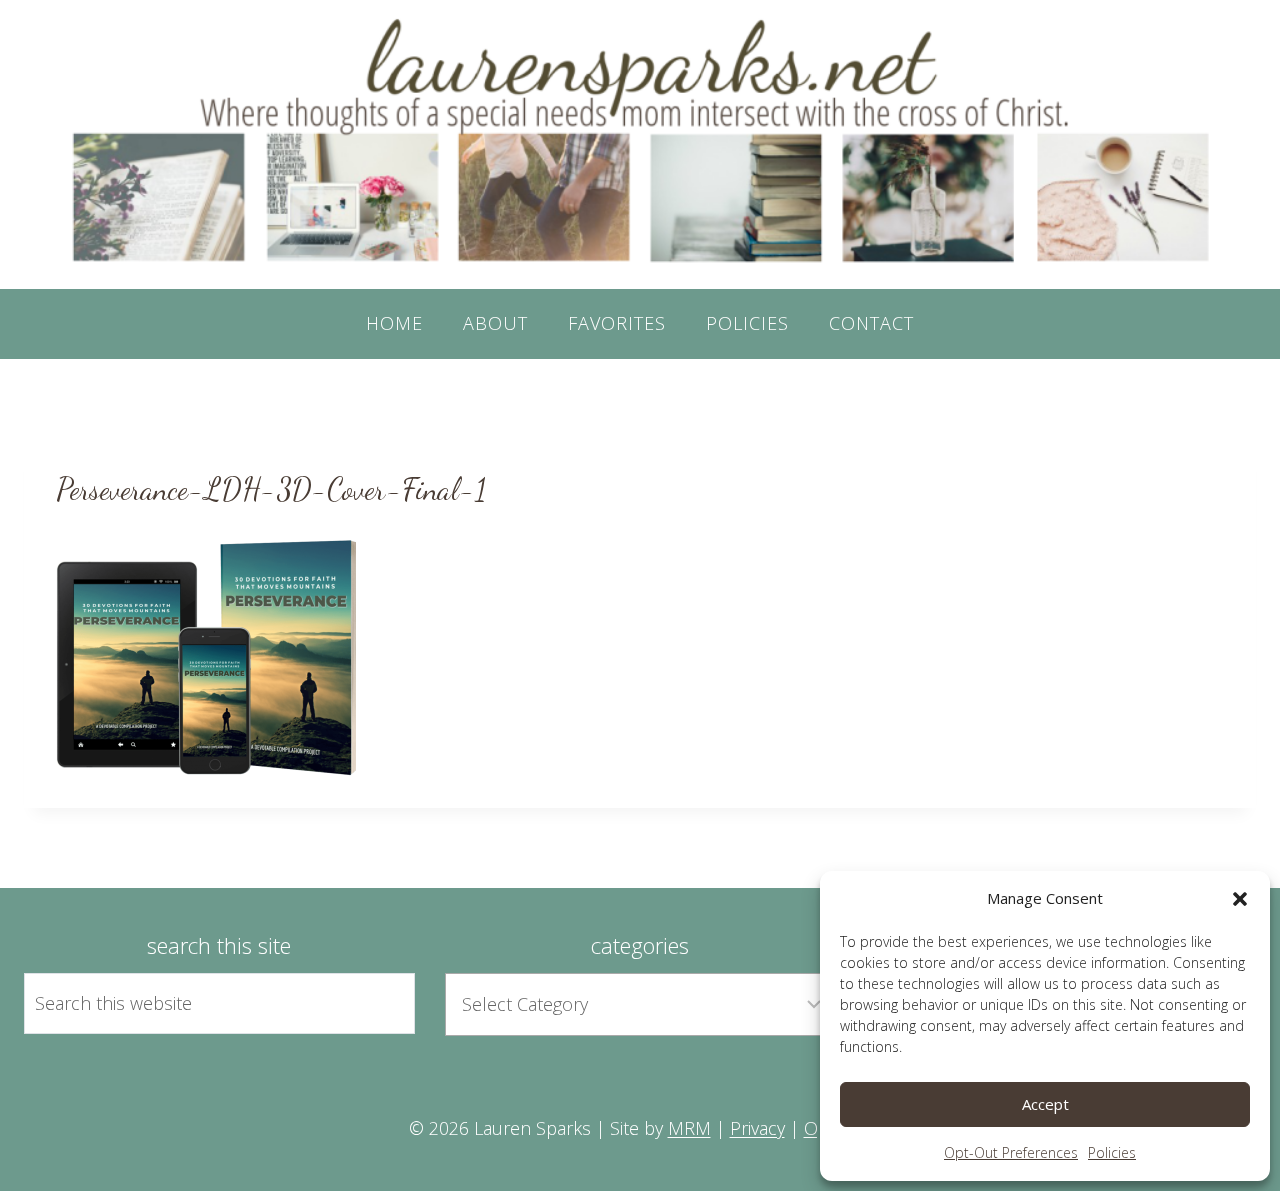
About (495, 323)
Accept (1045, 1104)
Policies (1112, 1152)
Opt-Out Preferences (1011, 1152)
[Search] (377, 1003)
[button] (1240, 899)
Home (394, 323)
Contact (871, 323)
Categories (640, 945)
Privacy (757, 1128)
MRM (689, 1128)
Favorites (617, 323)
